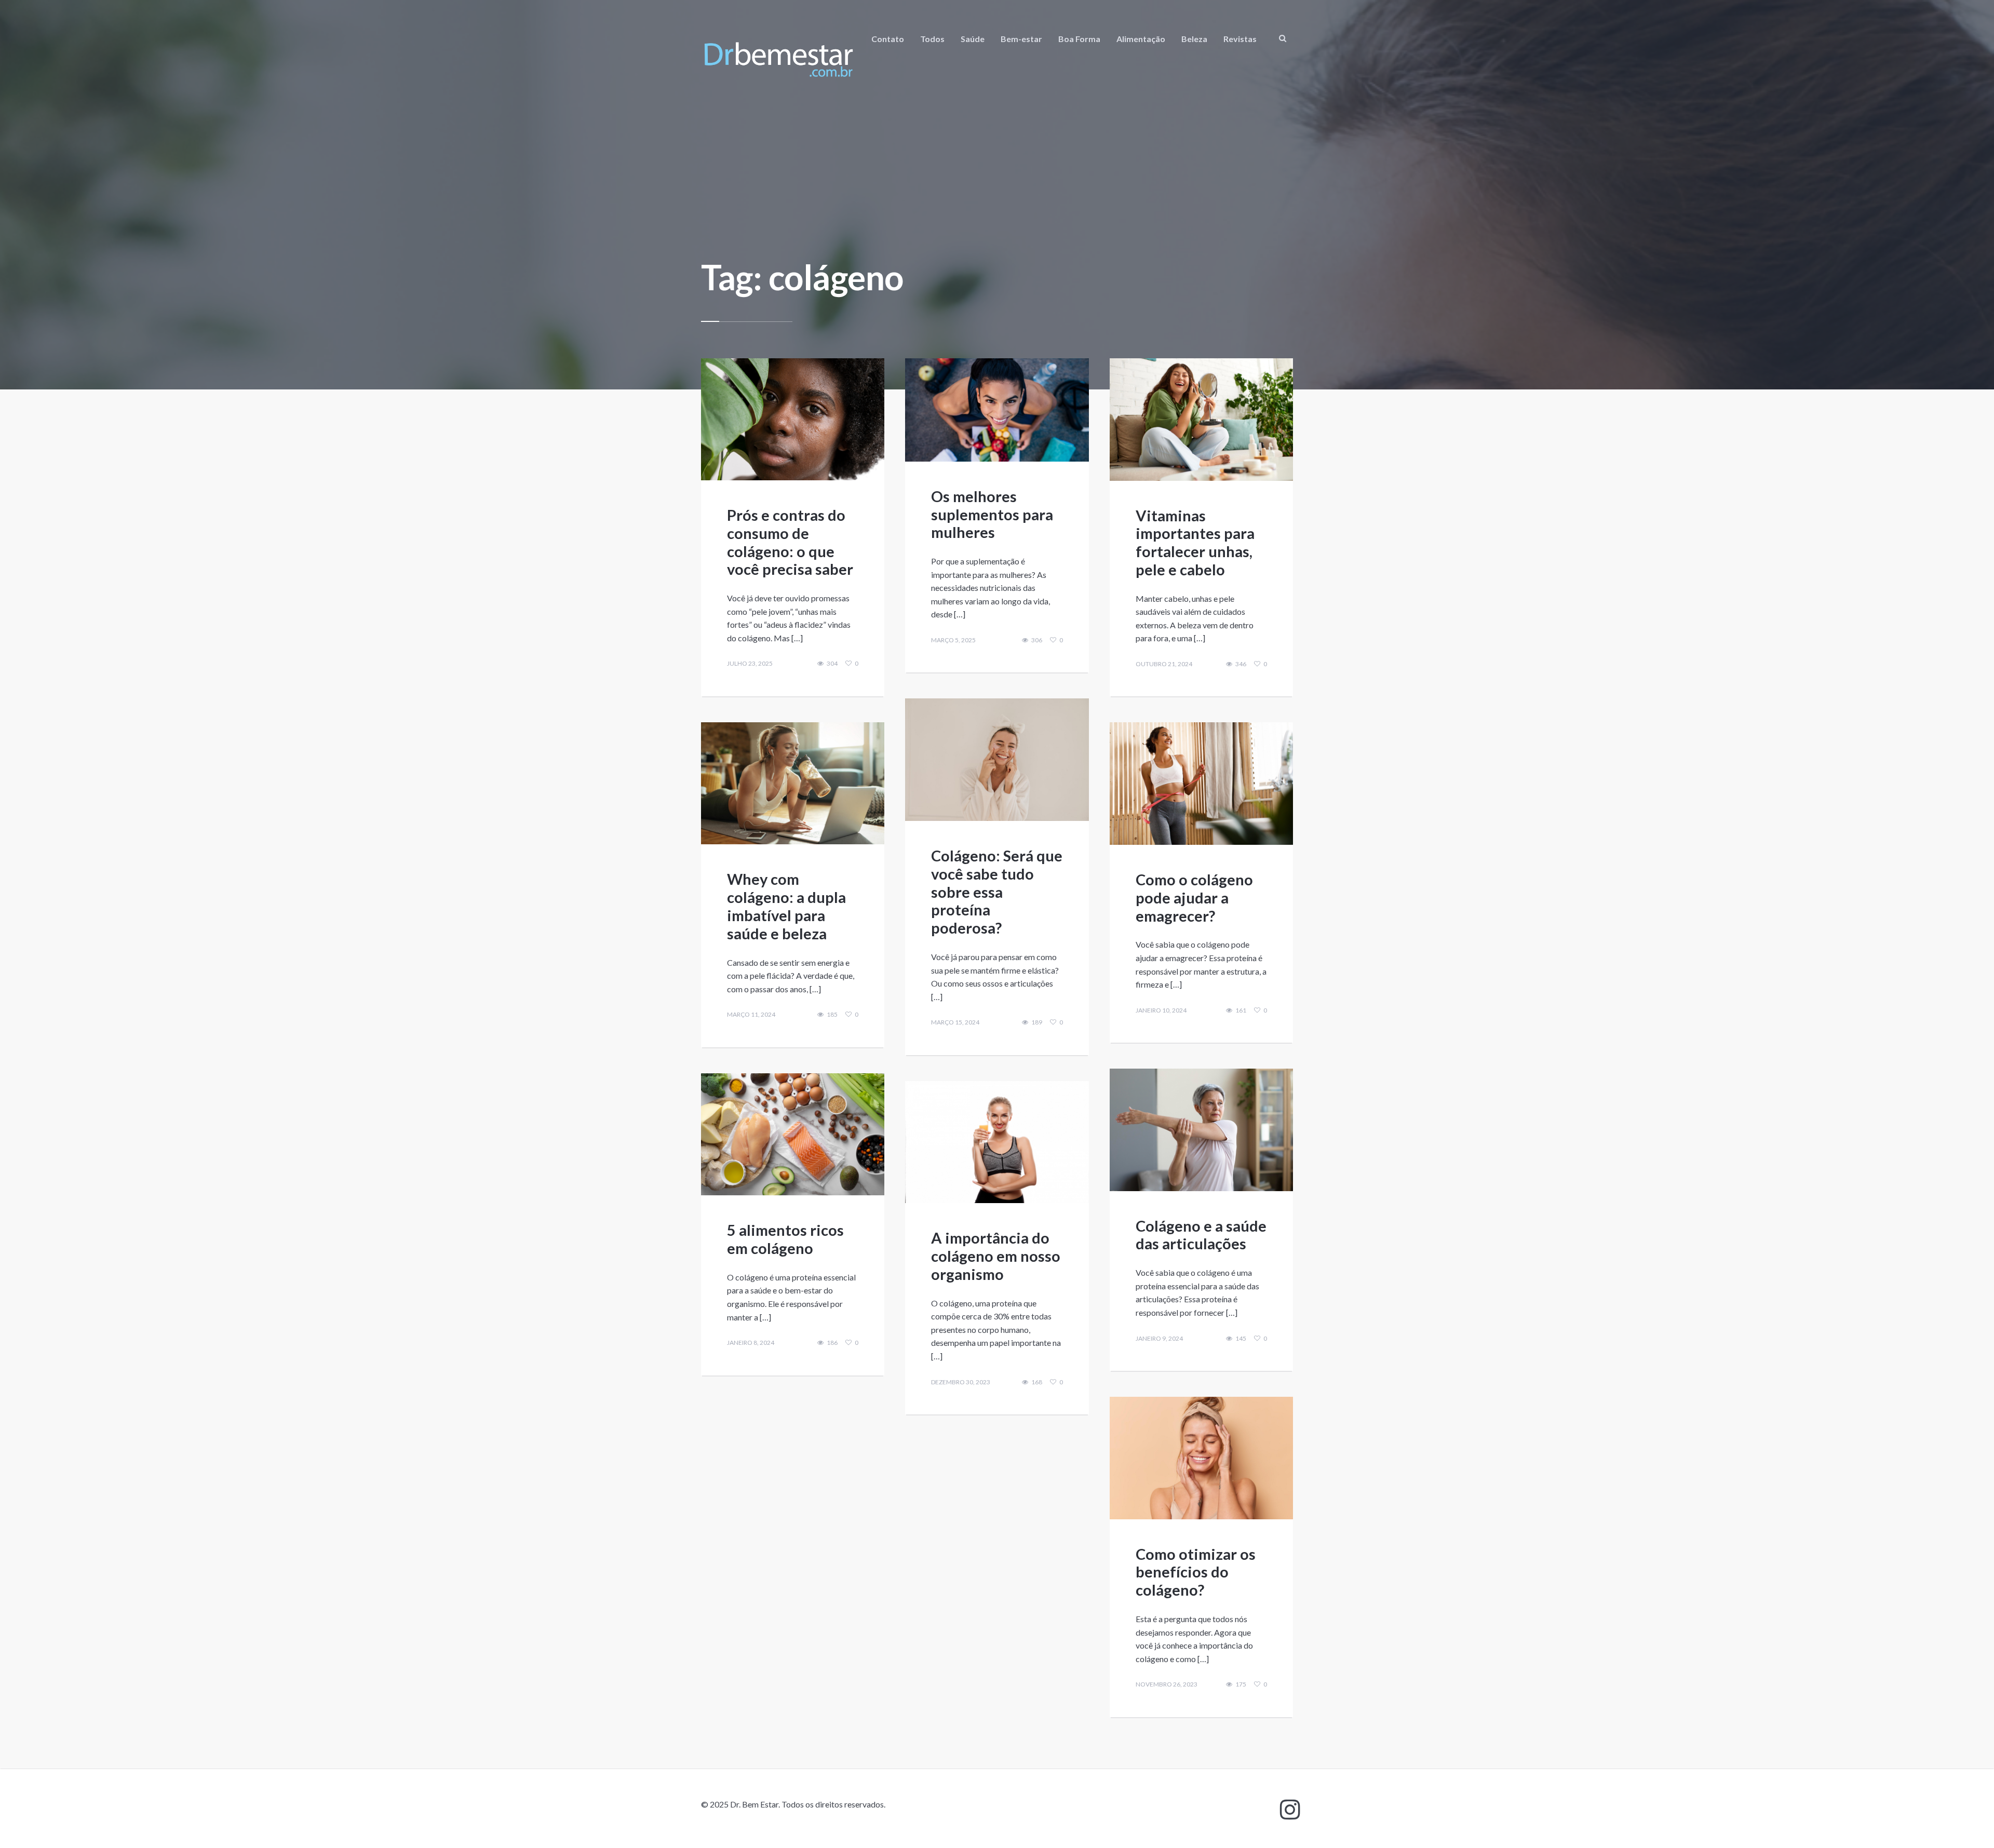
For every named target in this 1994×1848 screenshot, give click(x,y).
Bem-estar (1021, 39)
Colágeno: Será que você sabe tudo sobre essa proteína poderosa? (997, 892)
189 (1037, 1022)
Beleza (1194, 39)
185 (832, 1015)
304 (832, 664)
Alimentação (1141, 39)
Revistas (1240, 39)
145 (1241, 1339)
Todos (932, 39)
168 (1037, 1382)
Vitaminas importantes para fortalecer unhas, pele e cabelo (1195, 542)
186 (832, 1343)
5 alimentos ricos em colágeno (785, 1239)
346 (1241, 664)
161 (1241, 1010)
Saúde (973, 39)
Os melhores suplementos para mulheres (992, 514)
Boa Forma (1079, 39)
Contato (888, 39)
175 (1241, 1684)
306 (1037, 640)
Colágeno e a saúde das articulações (1201, 1235)
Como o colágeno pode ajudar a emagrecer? (1194, 898)
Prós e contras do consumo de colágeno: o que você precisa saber (790, 542)
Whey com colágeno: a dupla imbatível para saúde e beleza (786, 906)
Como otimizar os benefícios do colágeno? (1196, 1572)
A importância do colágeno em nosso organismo (996, 1256)
